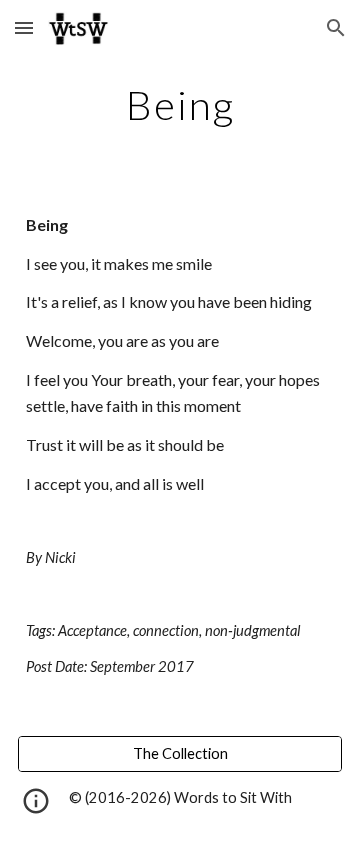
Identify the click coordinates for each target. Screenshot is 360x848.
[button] (24, 27)
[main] (180, 105)
